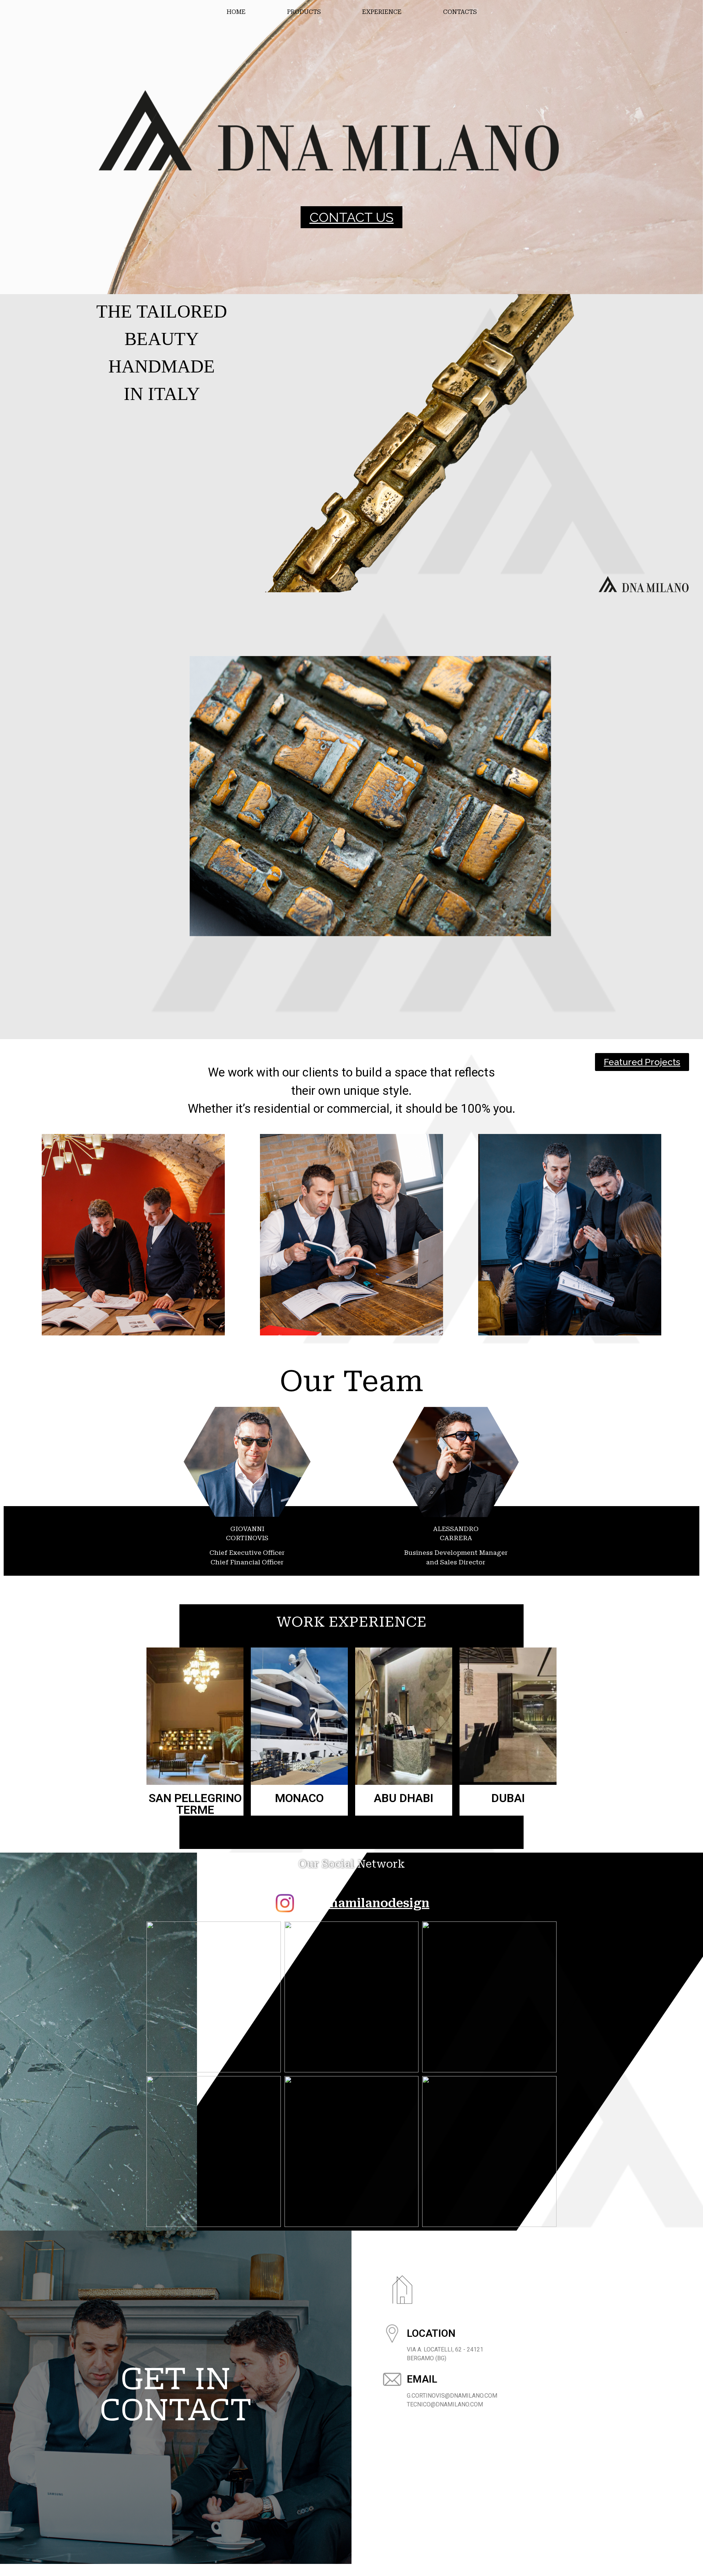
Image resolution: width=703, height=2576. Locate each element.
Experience (382, 12)
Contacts (460, 12)
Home (236, 12)
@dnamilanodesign (370, 1903)
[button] (351, 217)
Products (304, 12)
